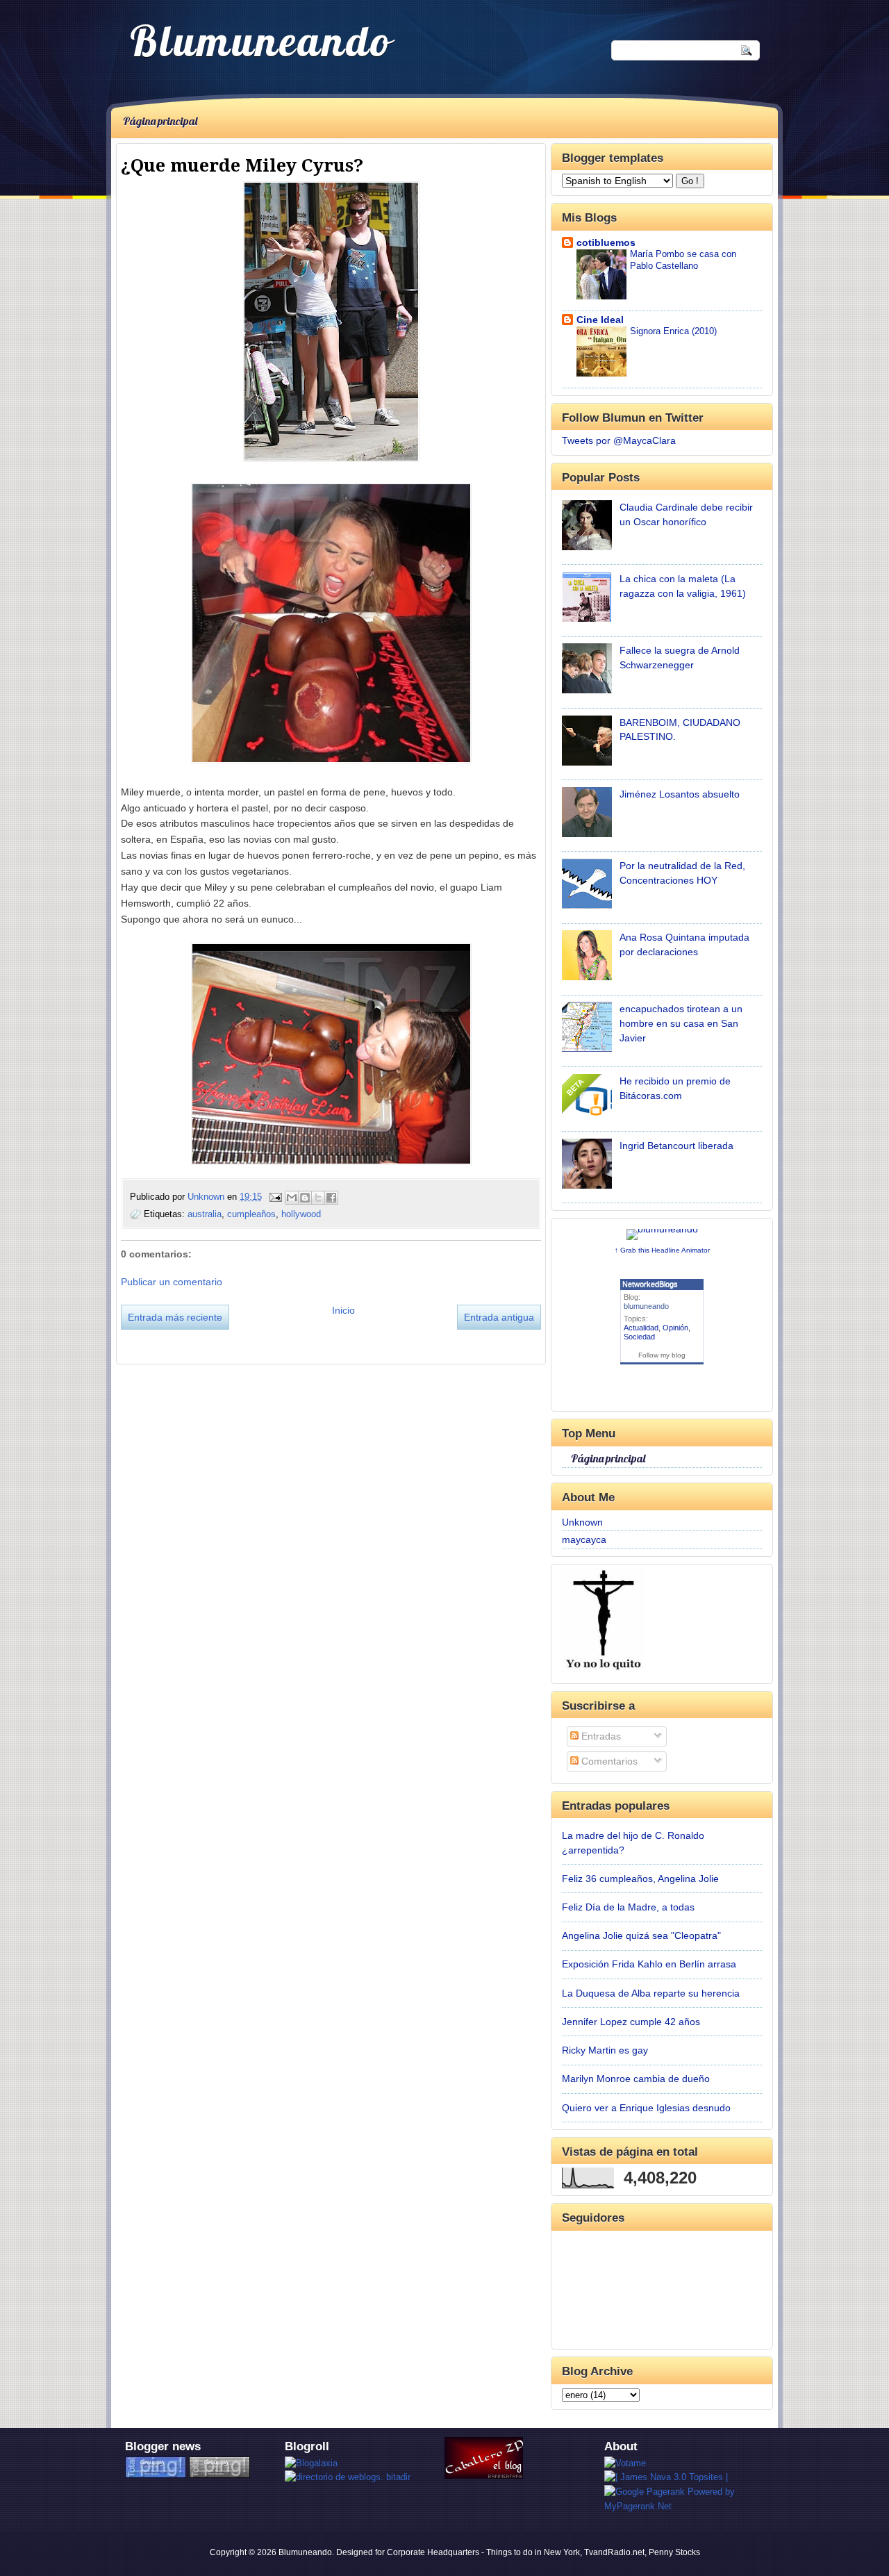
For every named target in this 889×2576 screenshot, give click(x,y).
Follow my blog (662, 1355)
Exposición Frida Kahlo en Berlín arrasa (649, 1964)
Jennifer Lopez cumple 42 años (631, 2022)
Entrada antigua (499, 1317)
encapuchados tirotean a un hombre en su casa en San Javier (681, 1023)
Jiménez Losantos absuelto (680, 794)
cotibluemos (606, 242)
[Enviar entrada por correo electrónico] (275, 1197)
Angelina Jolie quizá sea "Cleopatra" (641, 1935)
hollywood (301, 1214)
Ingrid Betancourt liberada (676, 1146)
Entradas (600, 1736)
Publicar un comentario (172, 1282)
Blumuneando (261, 40)
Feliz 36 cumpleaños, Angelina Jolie (640, 1879)
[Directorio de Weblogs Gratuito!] (348, 2477)
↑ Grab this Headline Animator (662, 1250)
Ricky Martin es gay (605, 2050)
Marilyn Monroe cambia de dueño (636, 2079)
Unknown (207, 1197)
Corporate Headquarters (433, 2552)
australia (205, 1214)
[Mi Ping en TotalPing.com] (156, 2475)
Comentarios (608, 1761)
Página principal (160, 121)
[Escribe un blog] (305, 1198)
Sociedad (639, 1337)
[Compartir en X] (318, 1198)
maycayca (584, 1539)
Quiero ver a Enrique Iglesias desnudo (646, 2108)
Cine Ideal (600, 320)
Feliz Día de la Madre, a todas (628, 1907)
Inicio (343, 1310)
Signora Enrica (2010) (673, 331)
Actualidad (641, 1328)
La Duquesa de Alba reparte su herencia (651, 1993)
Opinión (675, 1328)
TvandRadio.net (614, 2552)
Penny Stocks (674, 2552)
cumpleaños (251, 1214)
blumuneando (646, 1306)
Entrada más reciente (175, 1317)
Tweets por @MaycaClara (619, 440)
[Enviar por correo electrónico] (292, 1198)
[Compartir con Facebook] (331, 1198)
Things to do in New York (533, 2552)
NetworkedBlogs (650, 1284)
